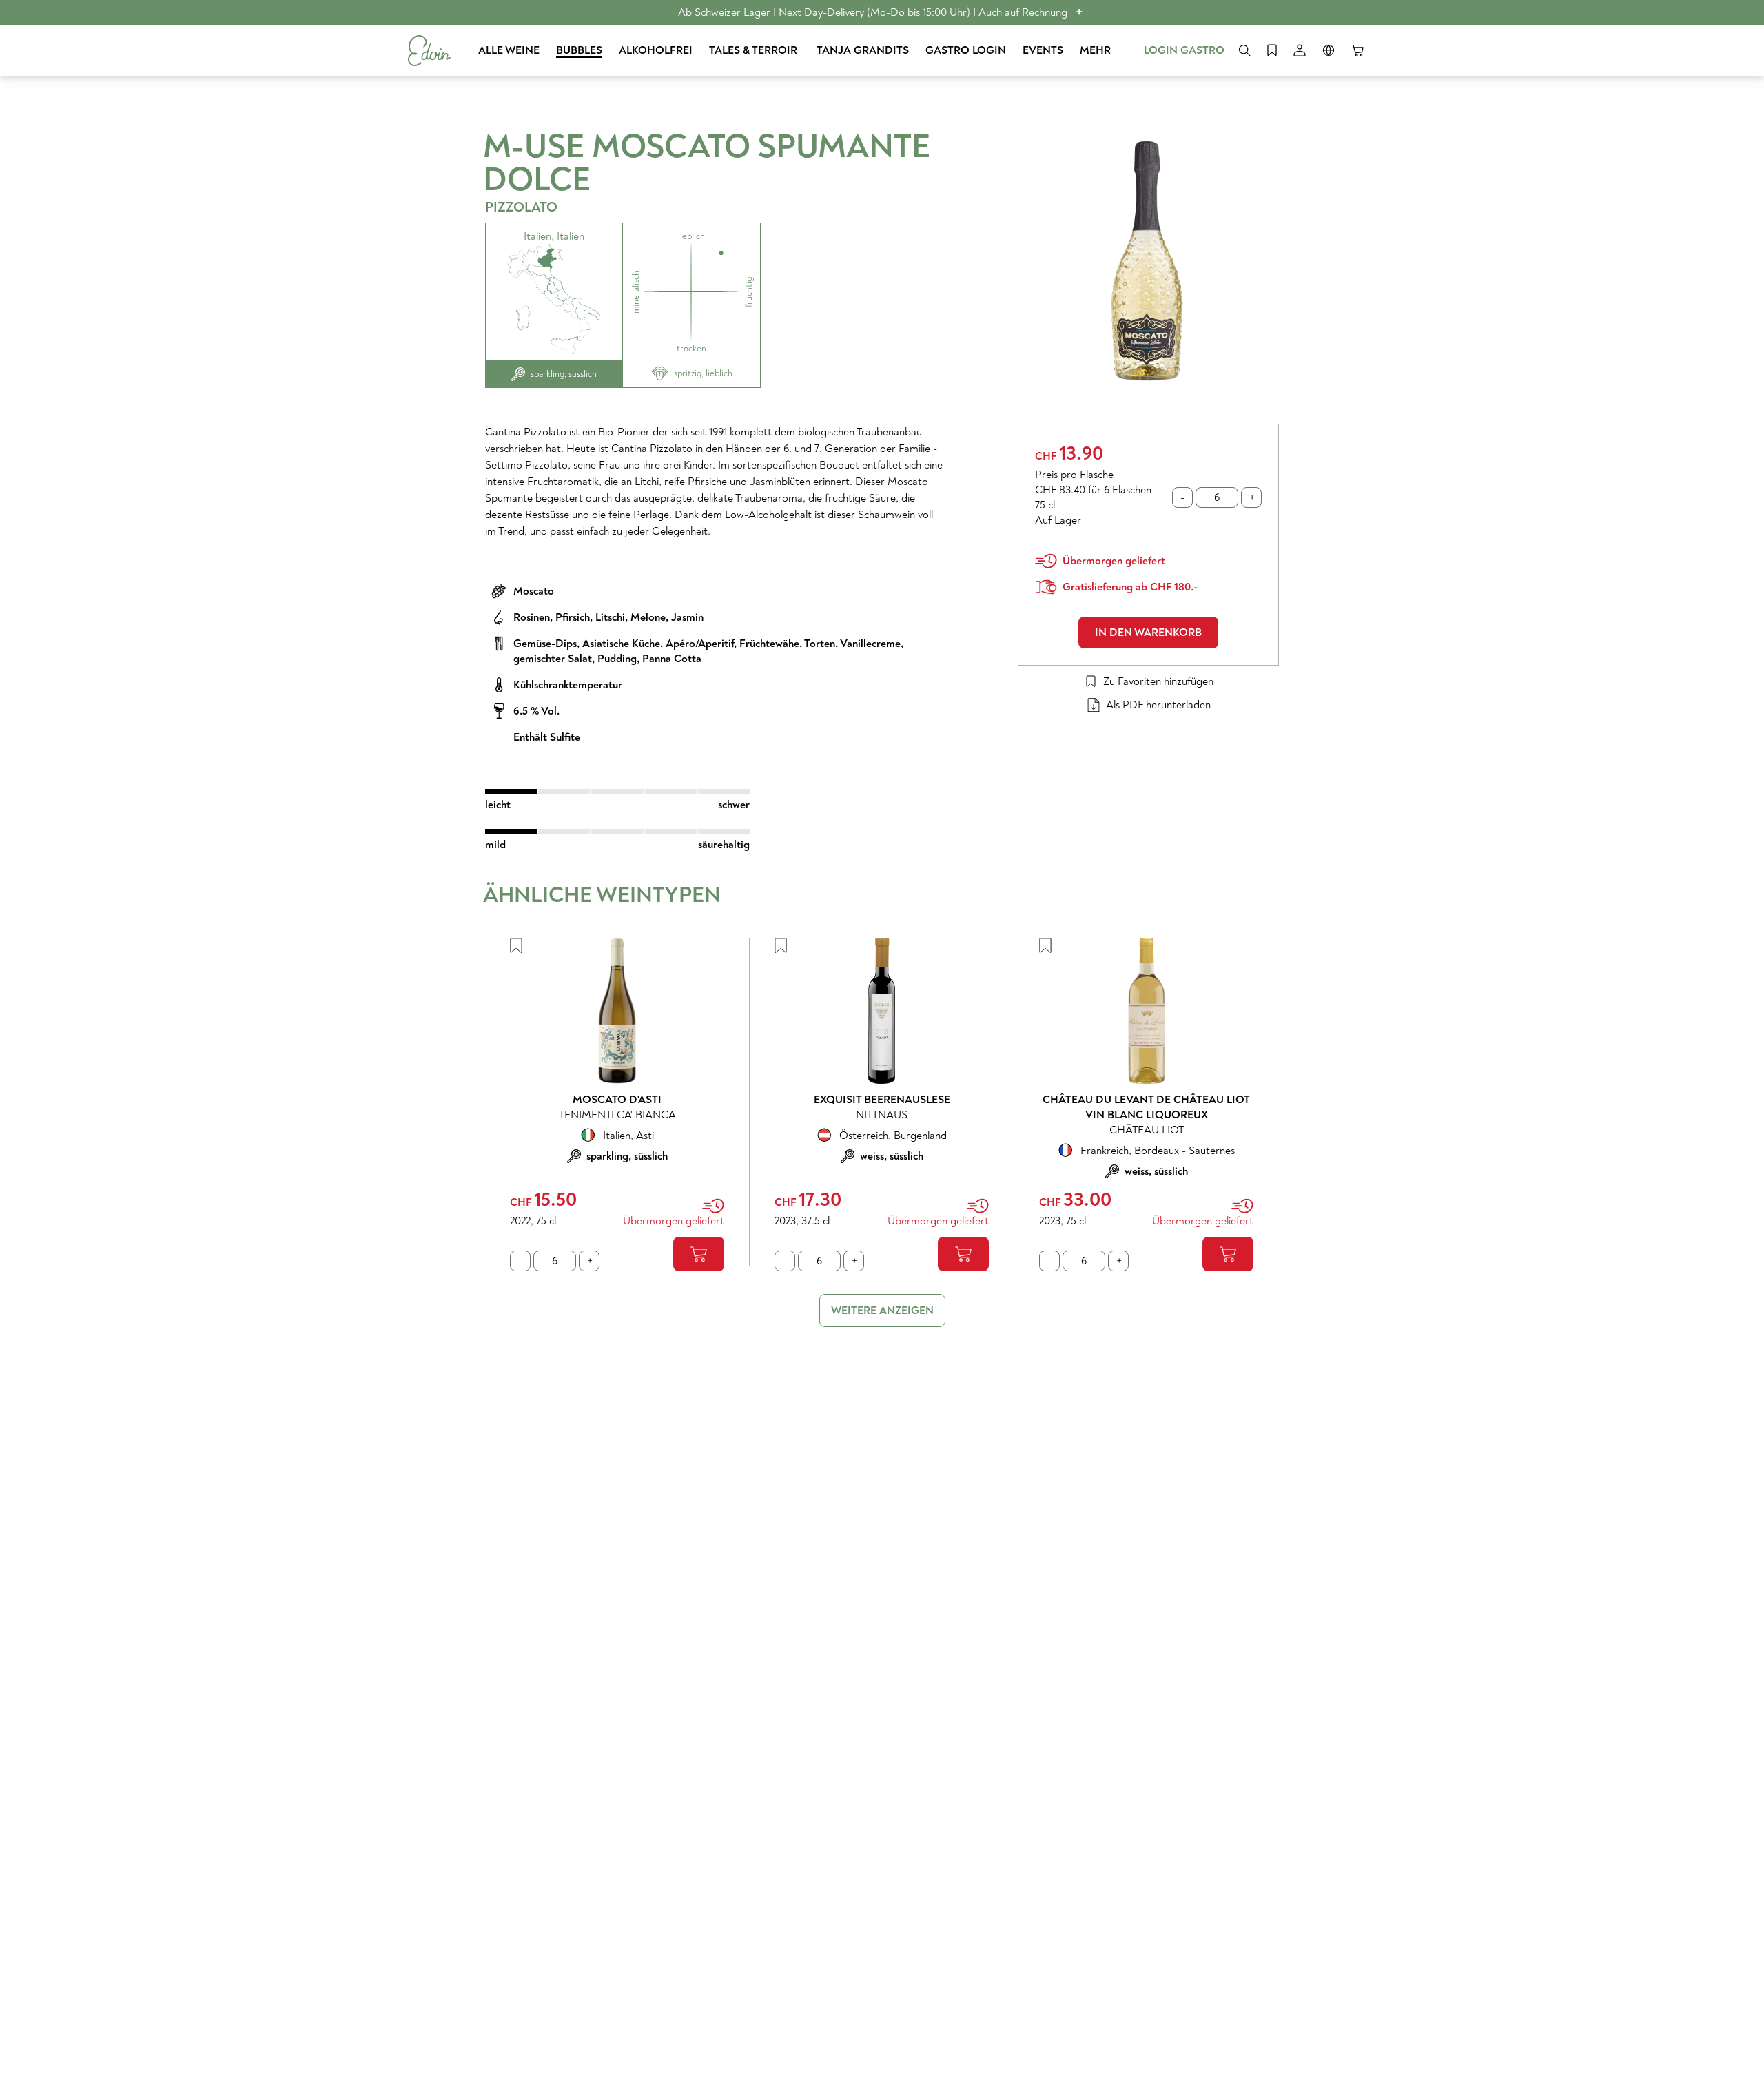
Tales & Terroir (755, 50)
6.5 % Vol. (536, 711)
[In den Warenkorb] (699, 1254)
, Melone (645, 617)
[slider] (617, 792)
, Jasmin (685, 617)
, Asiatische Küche (618, 644)
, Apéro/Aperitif (697, 644)
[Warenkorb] (1357, 50)
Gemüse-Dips (545, 644)
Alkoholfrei (656, 50)
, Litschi (607, 617)
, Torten (817, 644)
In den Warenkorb (1148, 633)
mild (495, 845)
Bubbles (579, 50)
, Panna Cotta (669, 659)
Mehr (1095, 50)
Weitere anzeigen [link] (882, 1311)
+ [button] (1079, 12)
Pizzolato (521, 207)
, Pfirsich (570, 617)
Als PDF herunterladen (1158, 705)
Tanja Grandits (863, 50)
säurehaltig (724, 845)
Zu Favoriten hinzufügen (1158, 681)
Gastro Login (966, 50)
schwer (734, 805)
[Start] (429, 51)
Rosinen (532, 617)
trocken (691, 349)
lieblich (691, 236)
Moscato (534, 591)
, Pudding (614, 659)
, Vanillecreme (868, 644)
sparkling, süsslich (564, 374)
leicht (498, 805)
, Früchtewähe (767, 644)
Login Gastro (1184, 50)
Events (1043, 50)
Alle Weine (509, 50)
